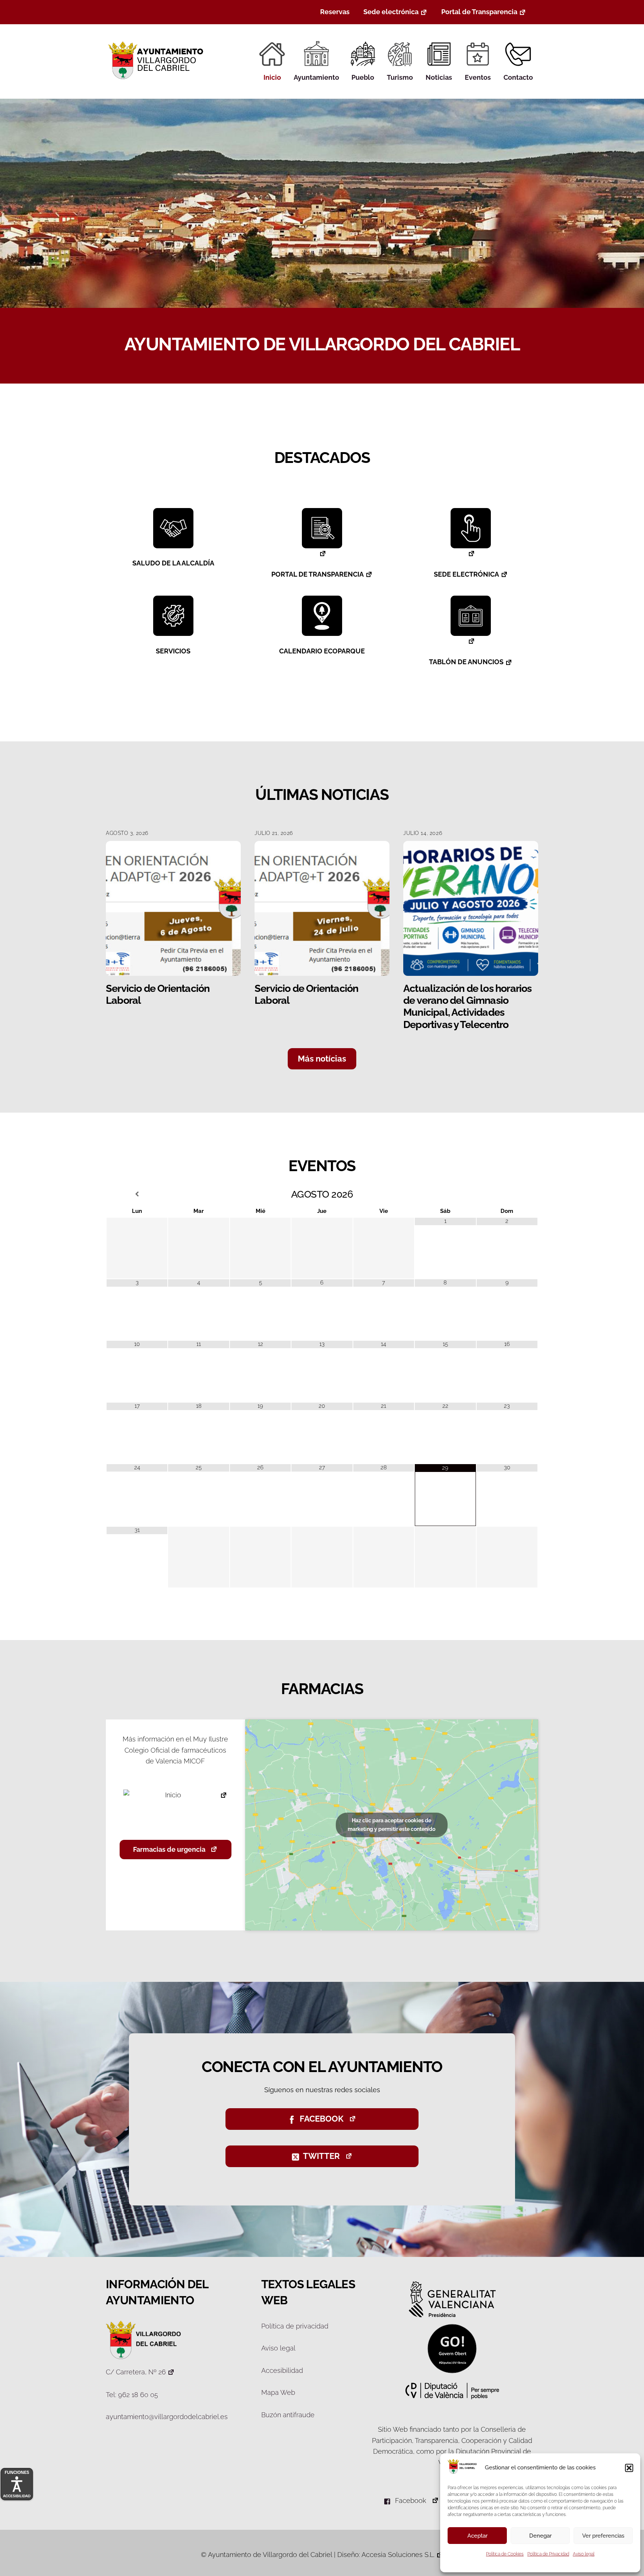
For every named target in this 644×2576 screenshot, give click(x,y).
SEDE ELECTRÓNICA (466, 574)
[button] (629, 2468)
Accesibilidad (282, 2370)
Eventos (478, 77)
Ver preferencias (603, 2536)
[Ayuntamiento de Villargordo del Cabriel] (157, 79)
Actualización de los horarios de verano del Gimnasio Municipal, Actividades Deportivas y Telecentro (468, 1006)
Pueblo (363, 77)
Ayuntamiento (316, 77)
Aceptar (477, 2536)
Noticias (439, 77)
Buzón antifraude (288, 2415)
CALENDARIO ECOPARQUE (322, 651)
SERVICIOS (173, 651)
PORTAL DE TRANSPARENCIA (318, 574)
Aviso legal (584, 2554)
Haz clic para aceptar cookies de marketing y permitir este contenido (392, 1825)
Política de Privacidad (548, 2554)
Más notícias (322, 1059)
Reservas (335, 12)
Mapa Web (278, 2392)
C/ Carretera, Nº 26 (136, 2372)
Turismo (400, 77)
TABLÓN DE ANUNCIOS (466, 662)
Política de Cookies (505, 2554)
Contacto (518, 77)
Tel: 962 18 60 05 (132, 2395)
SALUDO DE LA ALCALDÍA (173, 563)
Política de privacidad (295, 2326)
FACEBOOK (322, 2119)
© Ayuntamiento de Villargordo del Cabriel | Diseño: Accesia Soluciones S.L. (318, 2555)
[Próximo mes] (507, 1194)
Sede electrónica (391, 12)
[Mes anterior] (137, 1194)
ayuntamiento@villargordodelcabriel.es (167, 2417)
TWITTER (321, 2156)
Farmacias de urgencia (169, 1849)
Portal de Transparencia (479, 12)
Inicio (272, 77)
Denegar (540, 2536)
